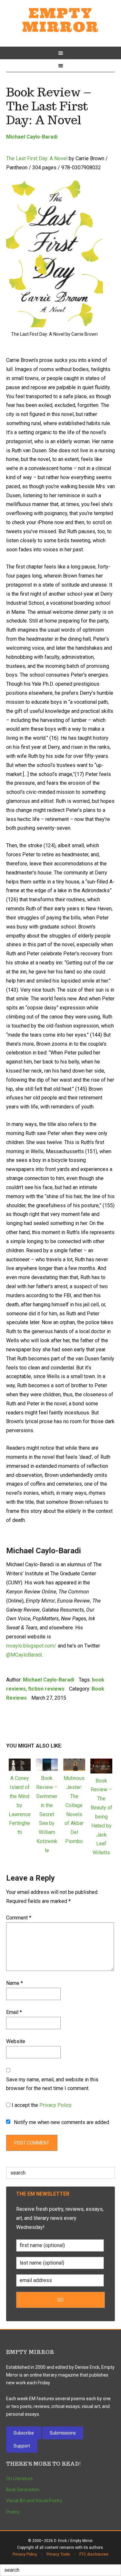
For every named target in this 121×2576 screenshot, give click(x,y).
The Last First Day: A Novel (37, 158)
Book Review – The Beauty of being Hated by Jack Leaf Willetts (101, 1817)
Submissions (63, 2433)
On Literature (20, 2479)
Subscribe (24, 2433)
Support (22, 2446)
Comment (19, 1918)
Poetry (13, 2512)
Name (15, 1983)
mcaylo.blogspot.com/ (31, 1646)
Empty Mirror (61, 20)
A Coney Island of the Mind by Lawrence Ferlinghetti (20, 1805)
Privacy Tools (58, 2554)
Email (14, 2012)
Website (16, 2041)
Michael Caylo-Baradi (32, 137)
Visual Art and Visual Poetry (34, 2501)
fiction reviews (46, 1689)
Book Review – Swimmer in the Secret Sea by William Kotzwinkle (47, 1814)
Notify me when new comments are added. (62, 2122)
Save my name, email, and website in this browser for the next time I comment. (52, 2084)
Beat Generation (23, 2490)
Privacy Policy (55, 2105)
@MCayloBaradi (24, 1655)
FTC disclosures (94, 2554)
